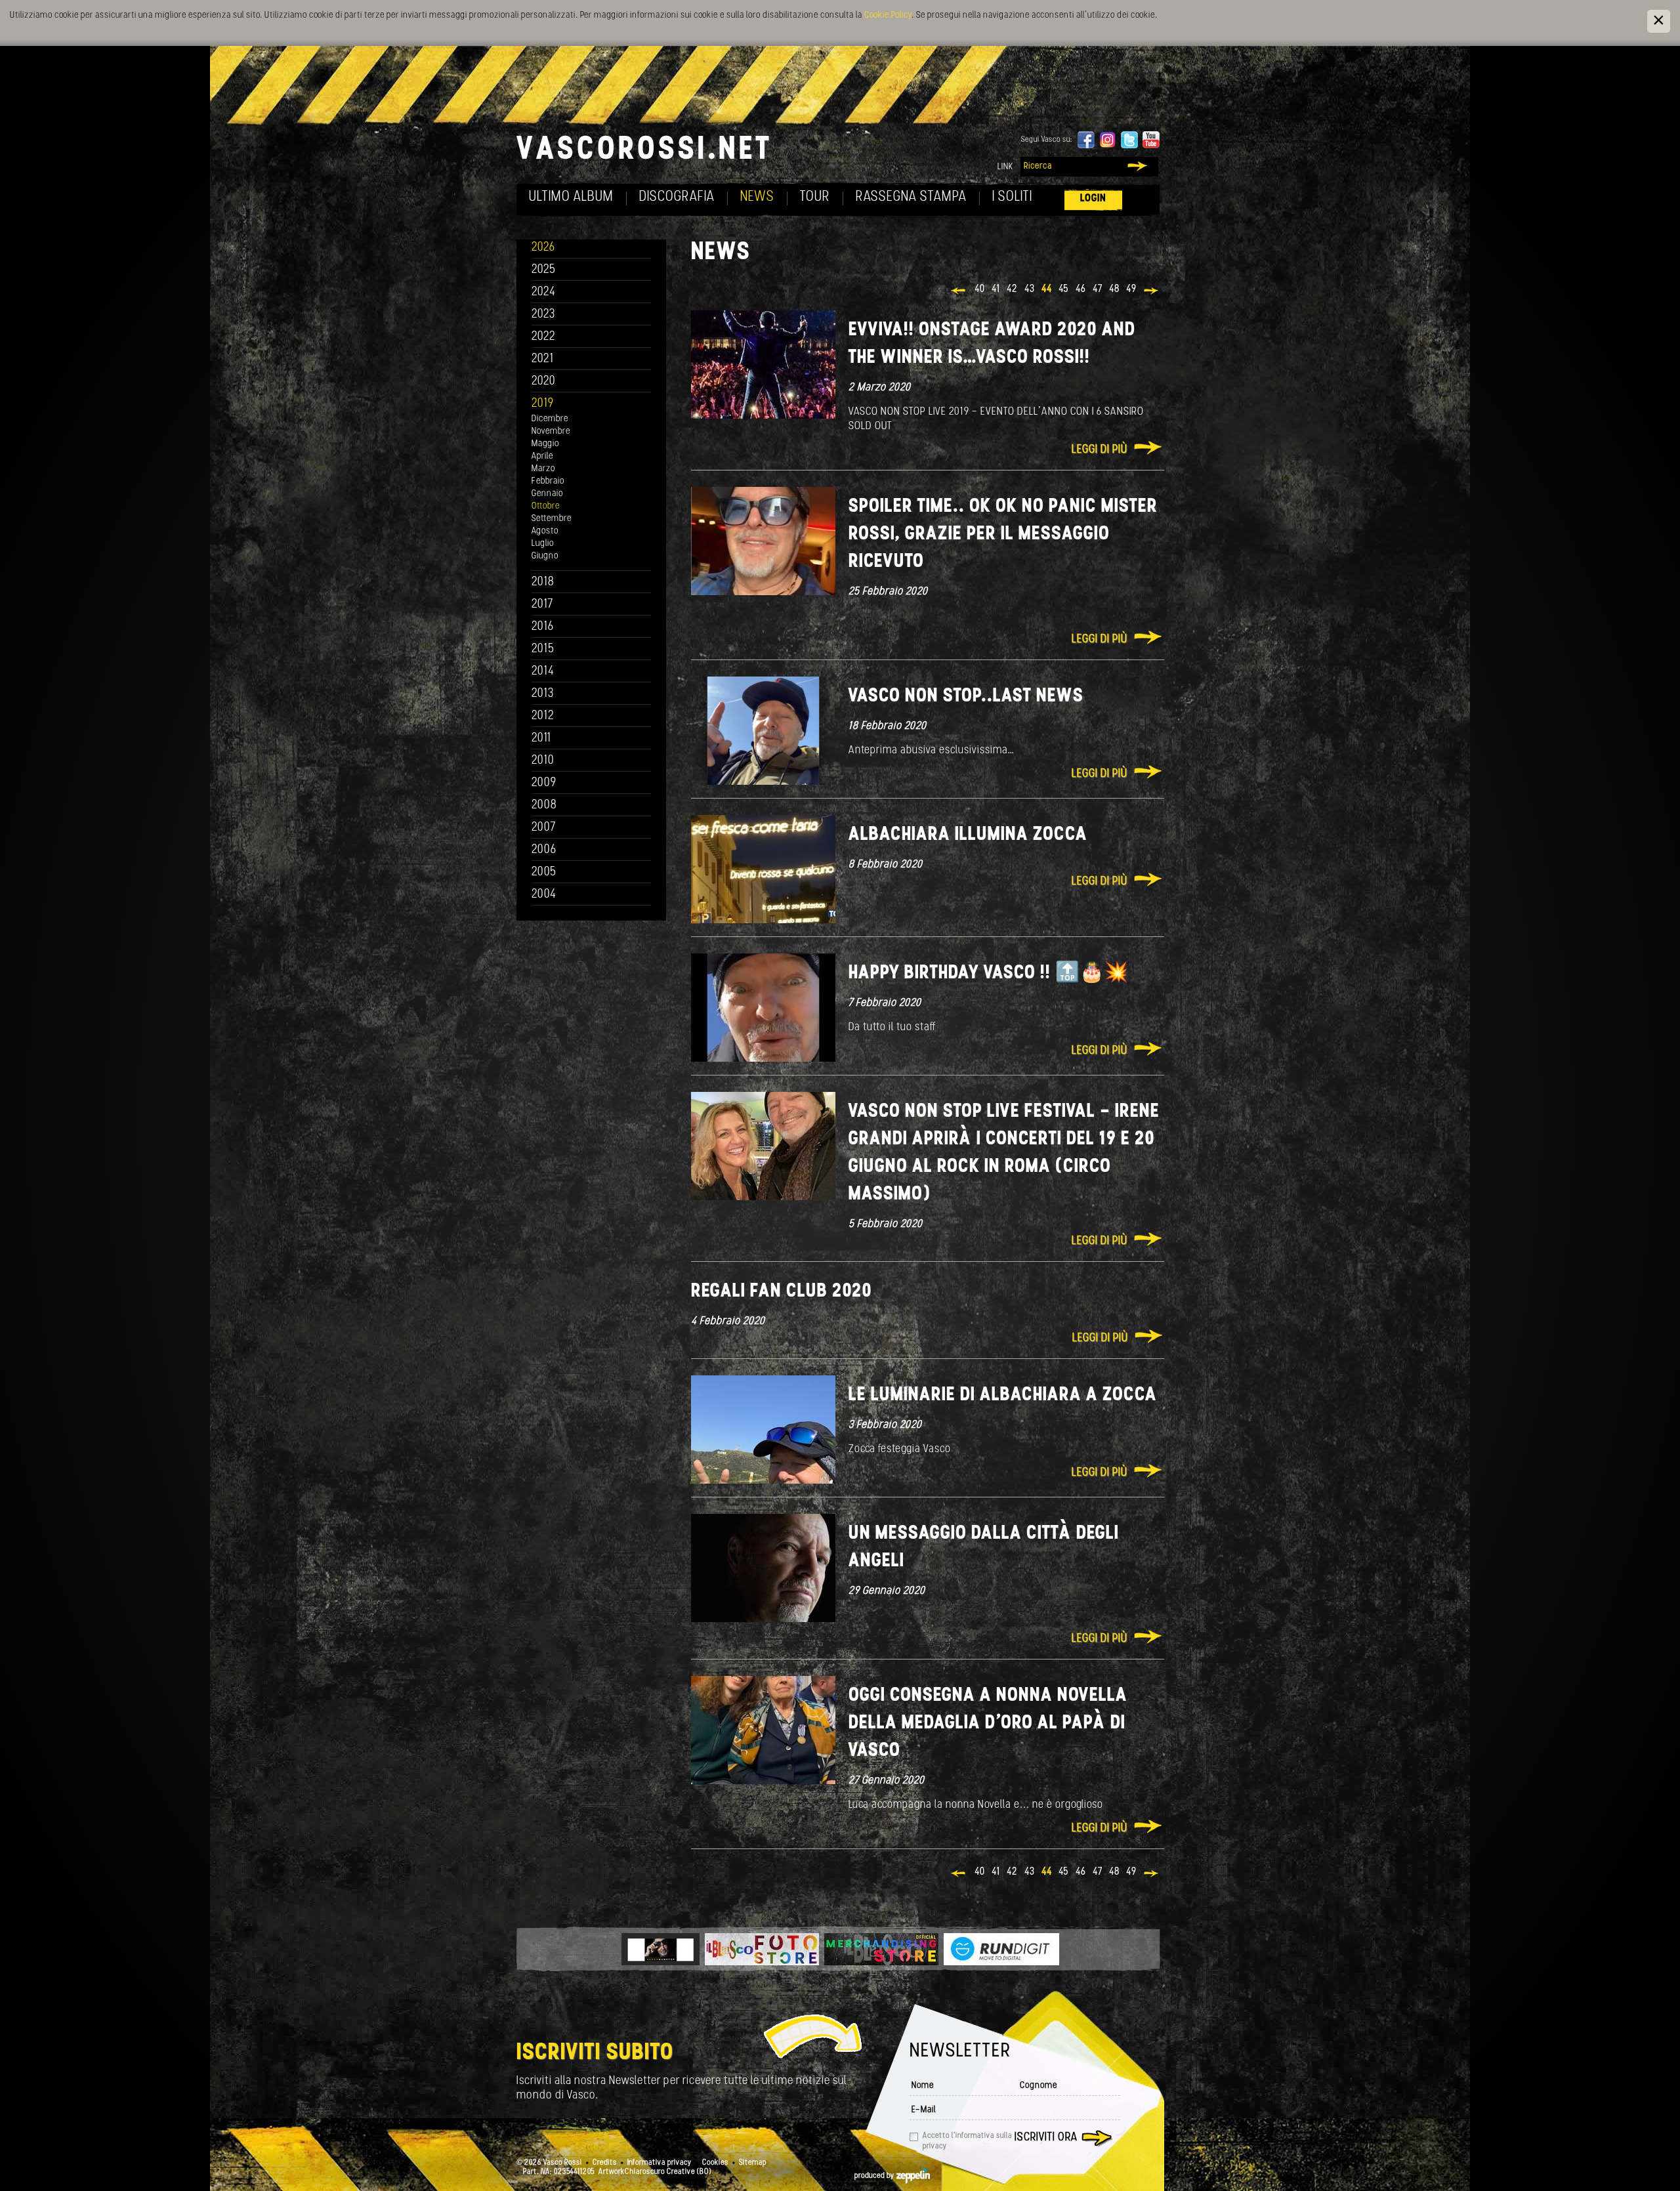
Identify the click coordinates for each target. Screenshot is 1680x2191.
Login (1093, 198)
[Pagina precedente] (959, 292)
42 (1012, 289)
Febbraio (548, 481)
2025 (544, 270)
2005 (544, 872)
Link (1005, 167)
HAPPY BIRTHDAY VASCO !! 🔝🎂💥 (988, 973)
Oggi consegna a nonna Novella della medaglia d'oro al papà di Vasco (988, 1723)
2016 (543, 627)
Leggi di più (1100, 450)
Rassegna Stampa (911, 197)
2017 (542, 605)
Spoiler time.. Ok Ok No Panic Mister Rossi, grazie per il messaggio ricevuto (1003, 534)
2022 (544, 337)
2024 (544, 292)
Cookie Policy (888, 15)
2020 (544, 382)
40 (980, 289)
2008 (544, 805)
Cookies (715, 2163)
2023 (543, 315)
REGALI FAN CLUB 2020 (782, 1292)
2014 (543, 672)
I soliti (1012, 197)
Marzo (543, 469)
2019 (543, 404)
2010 (543, 761)
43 (1030, 289)
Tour (815, 197)
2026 (543, 248)
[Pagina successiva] (1152, 292)
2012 (543, 716)
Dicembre (550, 419)
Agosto (545, 531)
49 (1131, 289)
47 (1098, 289)
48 (1114, 289)
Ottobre (546, 506)
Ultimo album (571, 197)
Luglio (543, 544)
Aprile (542, 456)
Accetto (967, 2141)
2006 (544, 850)
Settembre (552, 519)
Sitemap (753, 2163)
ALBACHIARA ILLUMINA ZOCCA (968, 835)
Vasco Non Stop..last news (966, 697)
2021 (543, 359)
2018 (543, 582)
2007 (544, 828)
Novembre (551, 431)
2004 (544, 895)
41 (996, 289)
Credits (605, 2163)
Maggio (545, 444)
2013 (543, 694)
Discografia (677, 197)
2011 (541, 739)
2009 (544, 783)
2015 (543, 649)
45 (1064, 289)
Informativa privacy (660, 2163)
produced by (875, 2176)
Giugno (545, 556)
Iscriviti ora (1046, 2138)
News (757, 197)
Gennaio (547, 494)
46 (1081, 289)
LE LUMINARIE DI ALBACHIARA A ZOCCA (1003, 1395)
